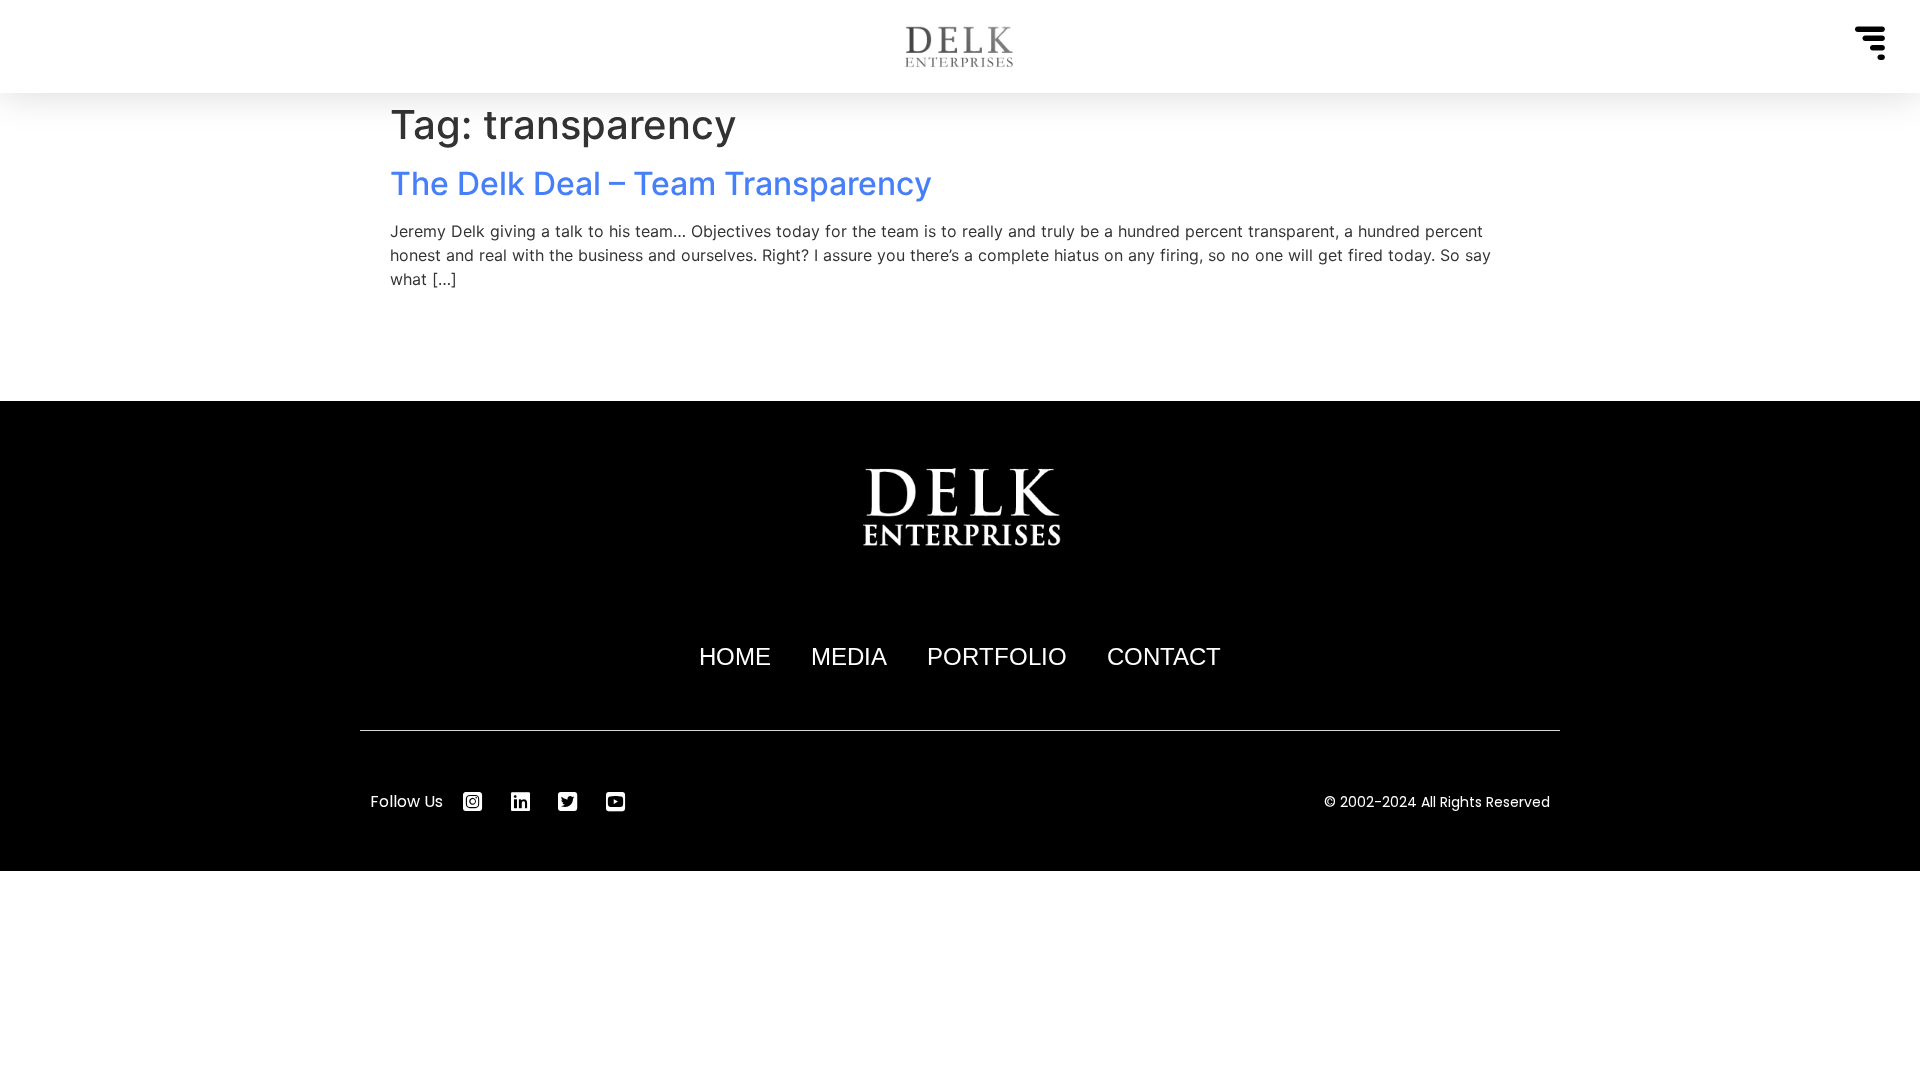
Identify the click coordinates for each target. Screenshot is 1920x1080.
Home (735, 656)
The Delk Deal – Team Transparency (661, 183)
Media (849, 656)
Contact (1164, 656)
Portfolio (997, 656)
